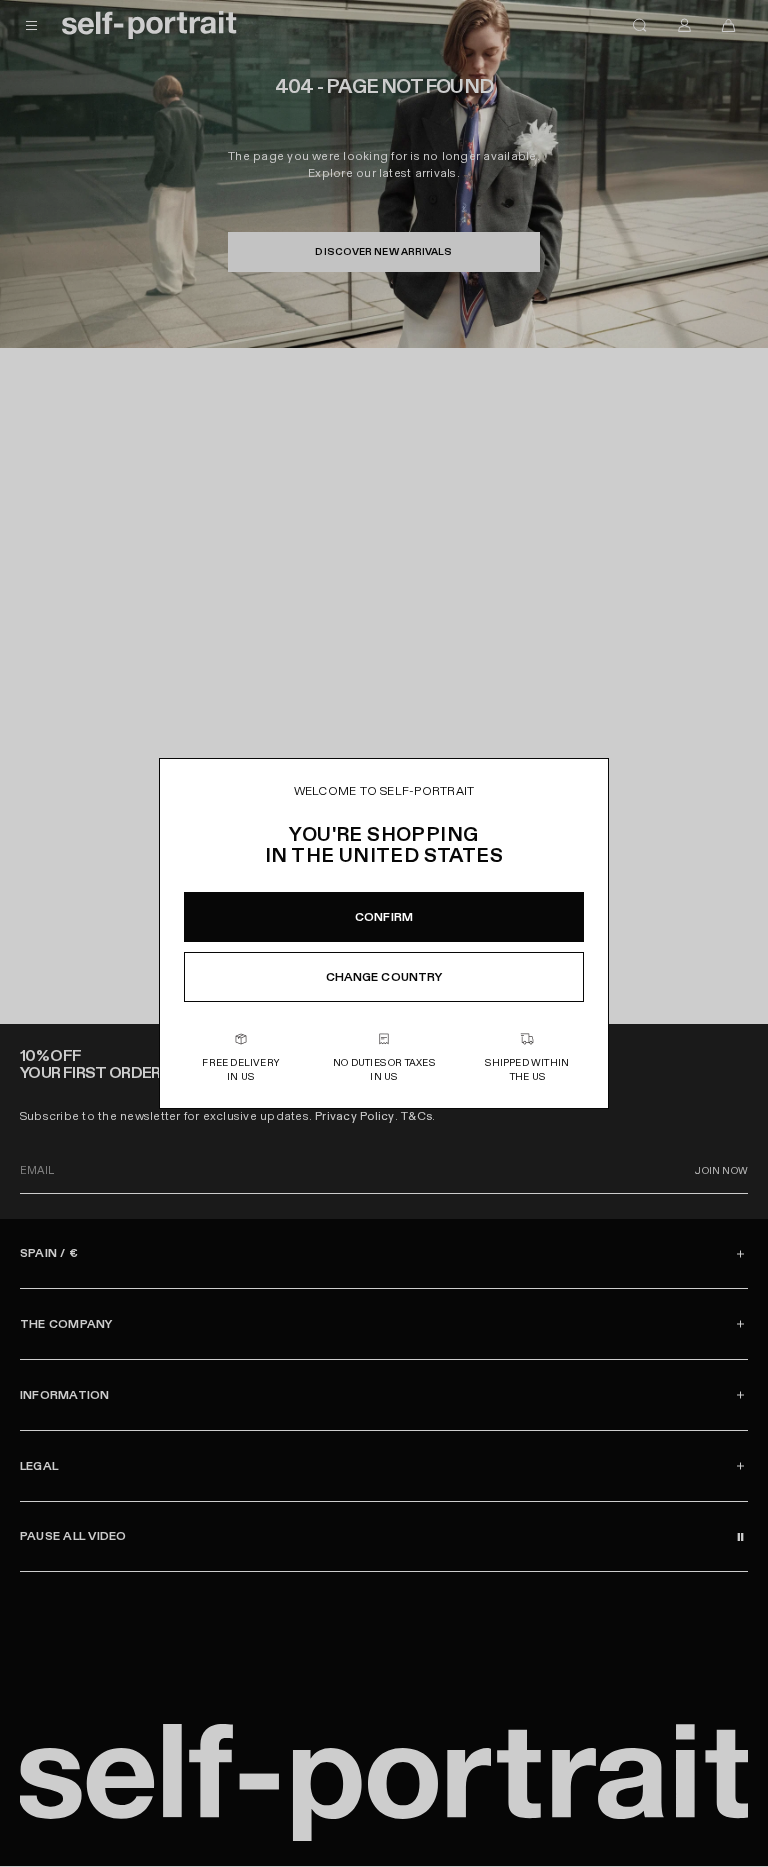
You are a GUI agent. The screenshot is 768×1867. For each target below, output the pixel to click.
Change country (384, 977)
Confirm (384, 917)
